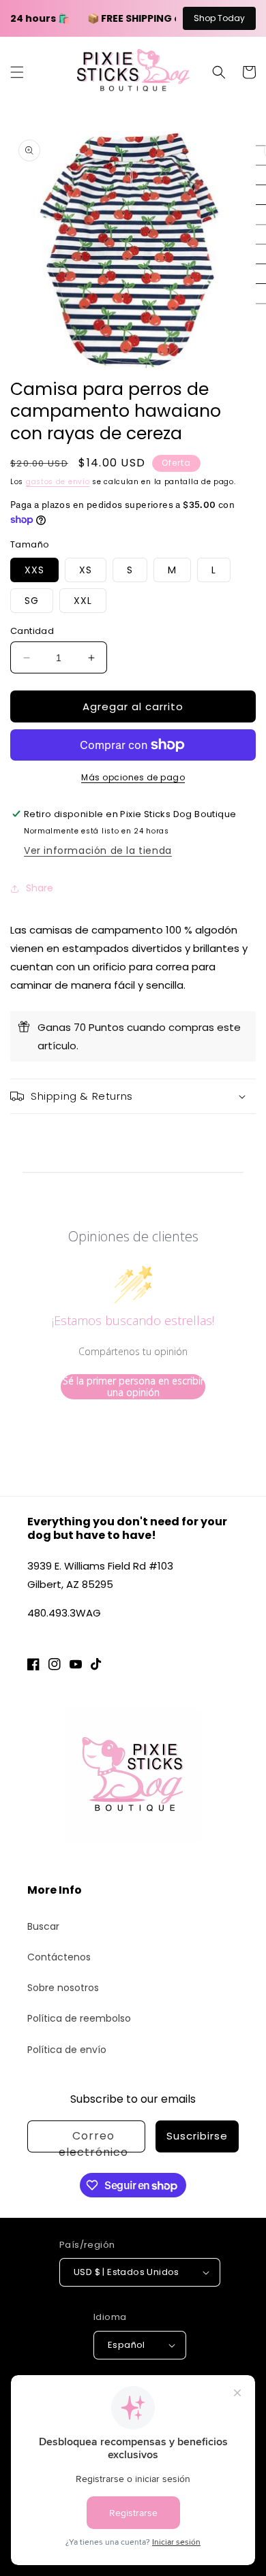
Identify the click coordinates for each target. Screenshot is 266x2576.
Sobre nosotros (63, 1988)
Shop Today (219, 18)
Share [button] (40, 888)
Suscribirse (197, 2136)
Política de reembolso (79, 2018)
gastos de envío (58, 482)
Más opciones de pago (133, 777)
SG (32, 601)
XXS (34, 570)
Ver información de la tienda (98, 850)
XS (86, 570)
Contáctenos (59, 1957)
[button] (17, 72)
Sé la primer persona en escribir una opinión (133, 1387)
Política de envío (67, 2050)
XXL (83, 601)
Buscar (43, 1926)
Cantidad (32, 631)
